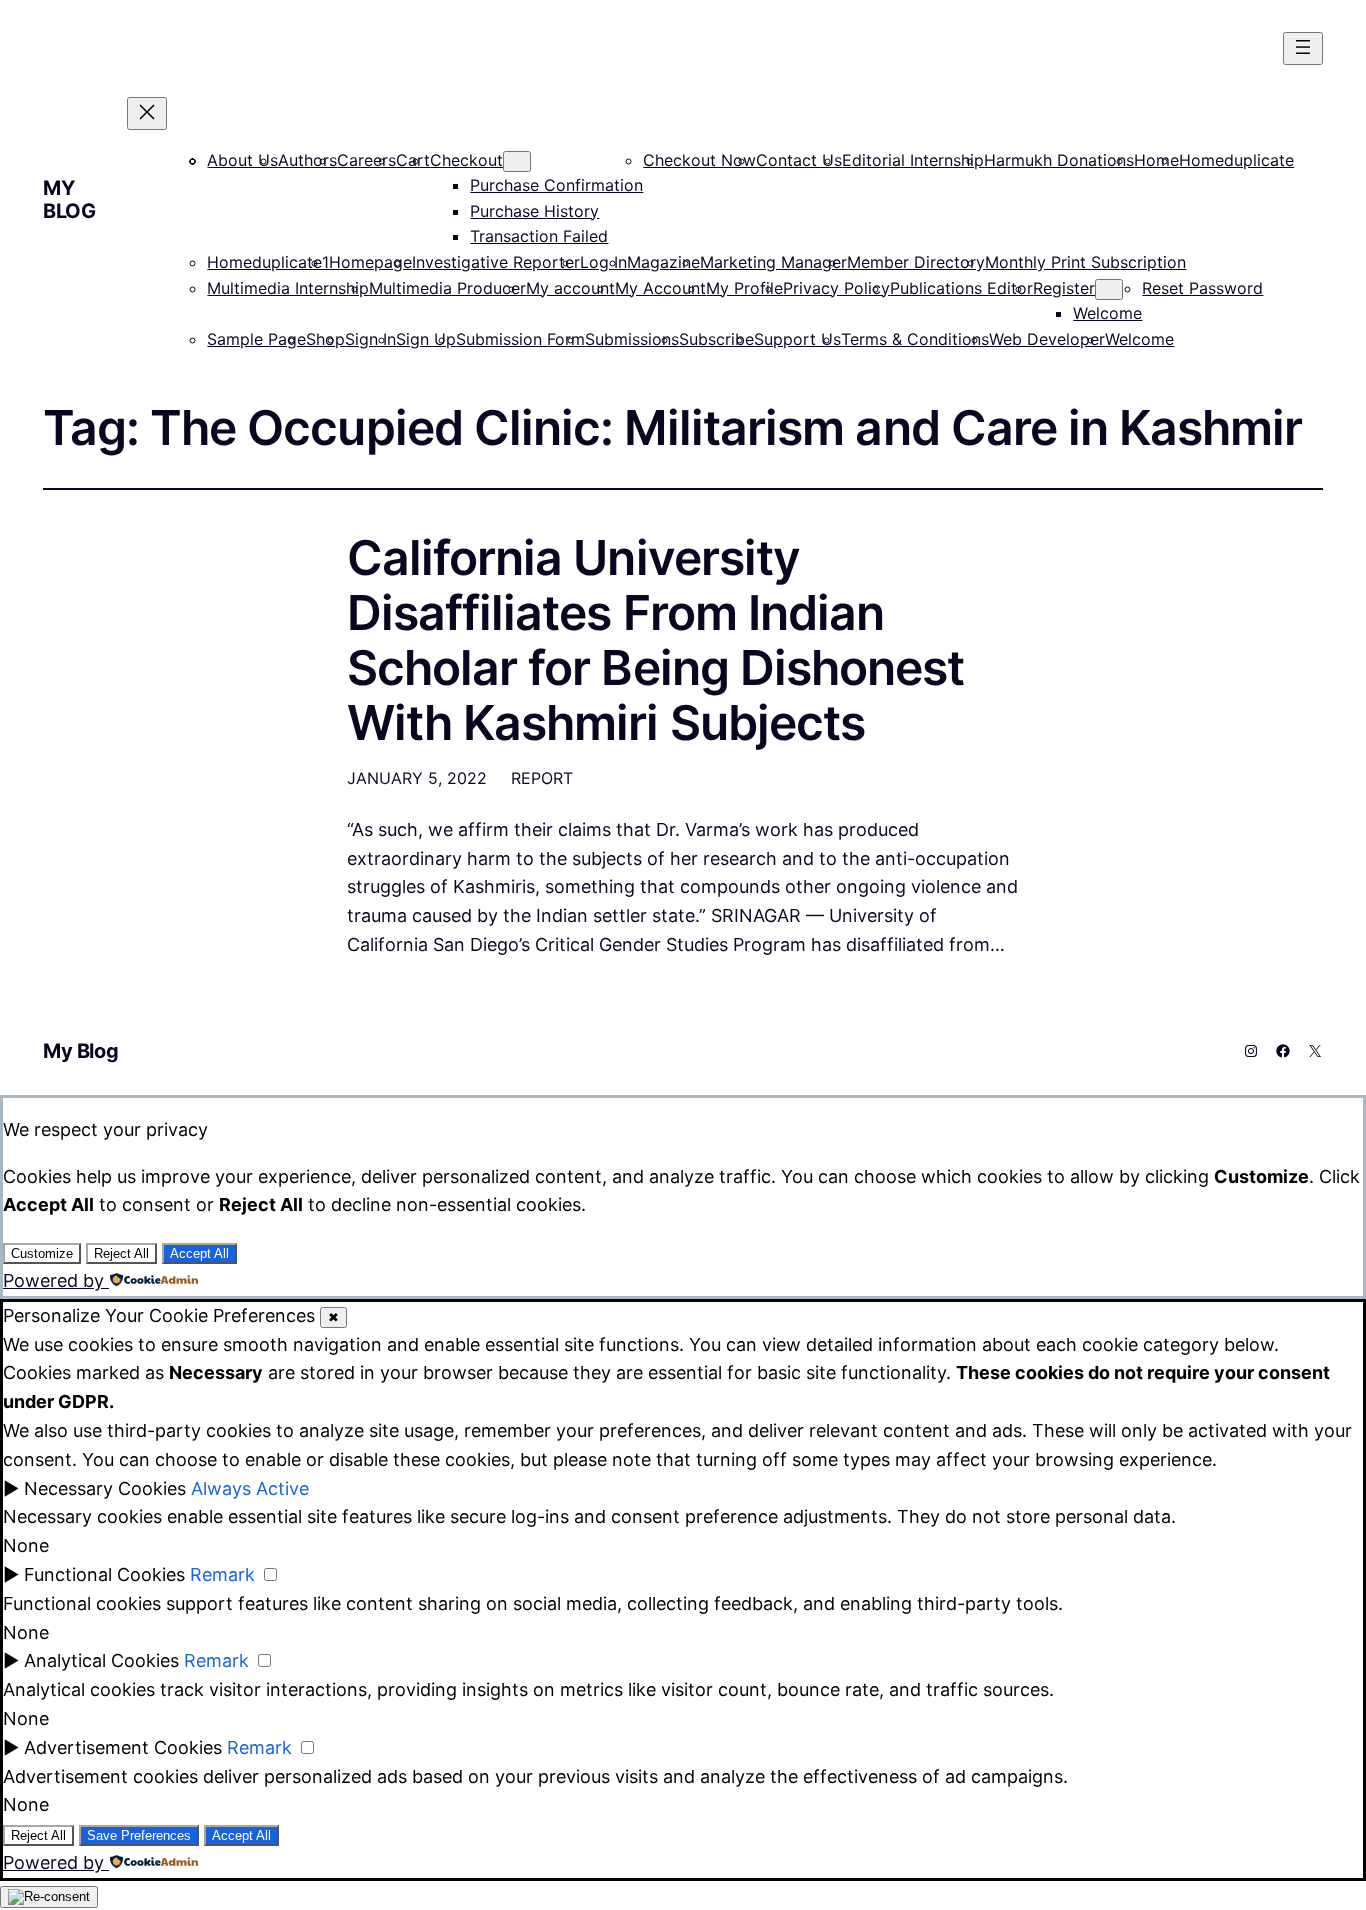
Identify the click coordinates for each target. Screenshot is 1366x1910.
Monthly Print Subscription (1085, 262)
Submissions (632, 339)
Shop (325, 339)
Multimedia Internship (288, 288)
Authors (307, 160)
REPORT (542, 778)
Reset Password (1202, 288)
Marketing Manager (773, 262)
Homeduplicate (1236, 160)
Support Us (797, 339)
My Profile (744, 288)
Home (1156, 160)
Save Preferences (139, 1835)
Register (1064, 288)
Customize (42, 1253)
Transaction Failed (539, 236)
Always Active (250, 1488)
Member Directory (916, 262)
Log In (603, 262)
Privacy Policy (836, 288)
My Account (660, 288)
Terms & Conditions (915, 339)
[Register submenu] (1109, 289)
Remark (222, 1574)
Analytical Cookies (101, 1660)
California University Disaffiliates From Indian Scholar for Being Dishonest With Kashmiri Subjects (655, 640)
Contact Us (799, 160)
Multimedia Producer (447, 288)
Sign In (370, 339)
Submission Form (520, 339)
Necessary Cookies (105, 1488)
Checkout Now (699, 160)
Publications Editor (961, 288)
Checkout (466, 160)
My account (570, 288)
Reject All (121, 1253)
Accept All (199, 1253)
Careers (366, 160)
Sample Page (256, 339)
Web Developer (1047, 339)
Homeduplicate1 (268, 262)
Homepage (370, 262)
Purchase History (534, 211)
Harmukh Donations (1059, 160)
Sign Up (426, 339)
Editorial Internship (913, 160)
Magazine (663, 262)
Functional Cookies (104, 1574)
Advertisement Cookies (123, 1747)
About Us (242, 160)
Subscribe (716, 339)
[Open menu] (1303, 48)
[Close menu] (147, 113)
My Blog (69, 199)
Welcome (1107, 313)
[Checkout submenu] (517, 161)
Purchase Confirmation (556, 185)
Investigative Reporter (496, 262)
